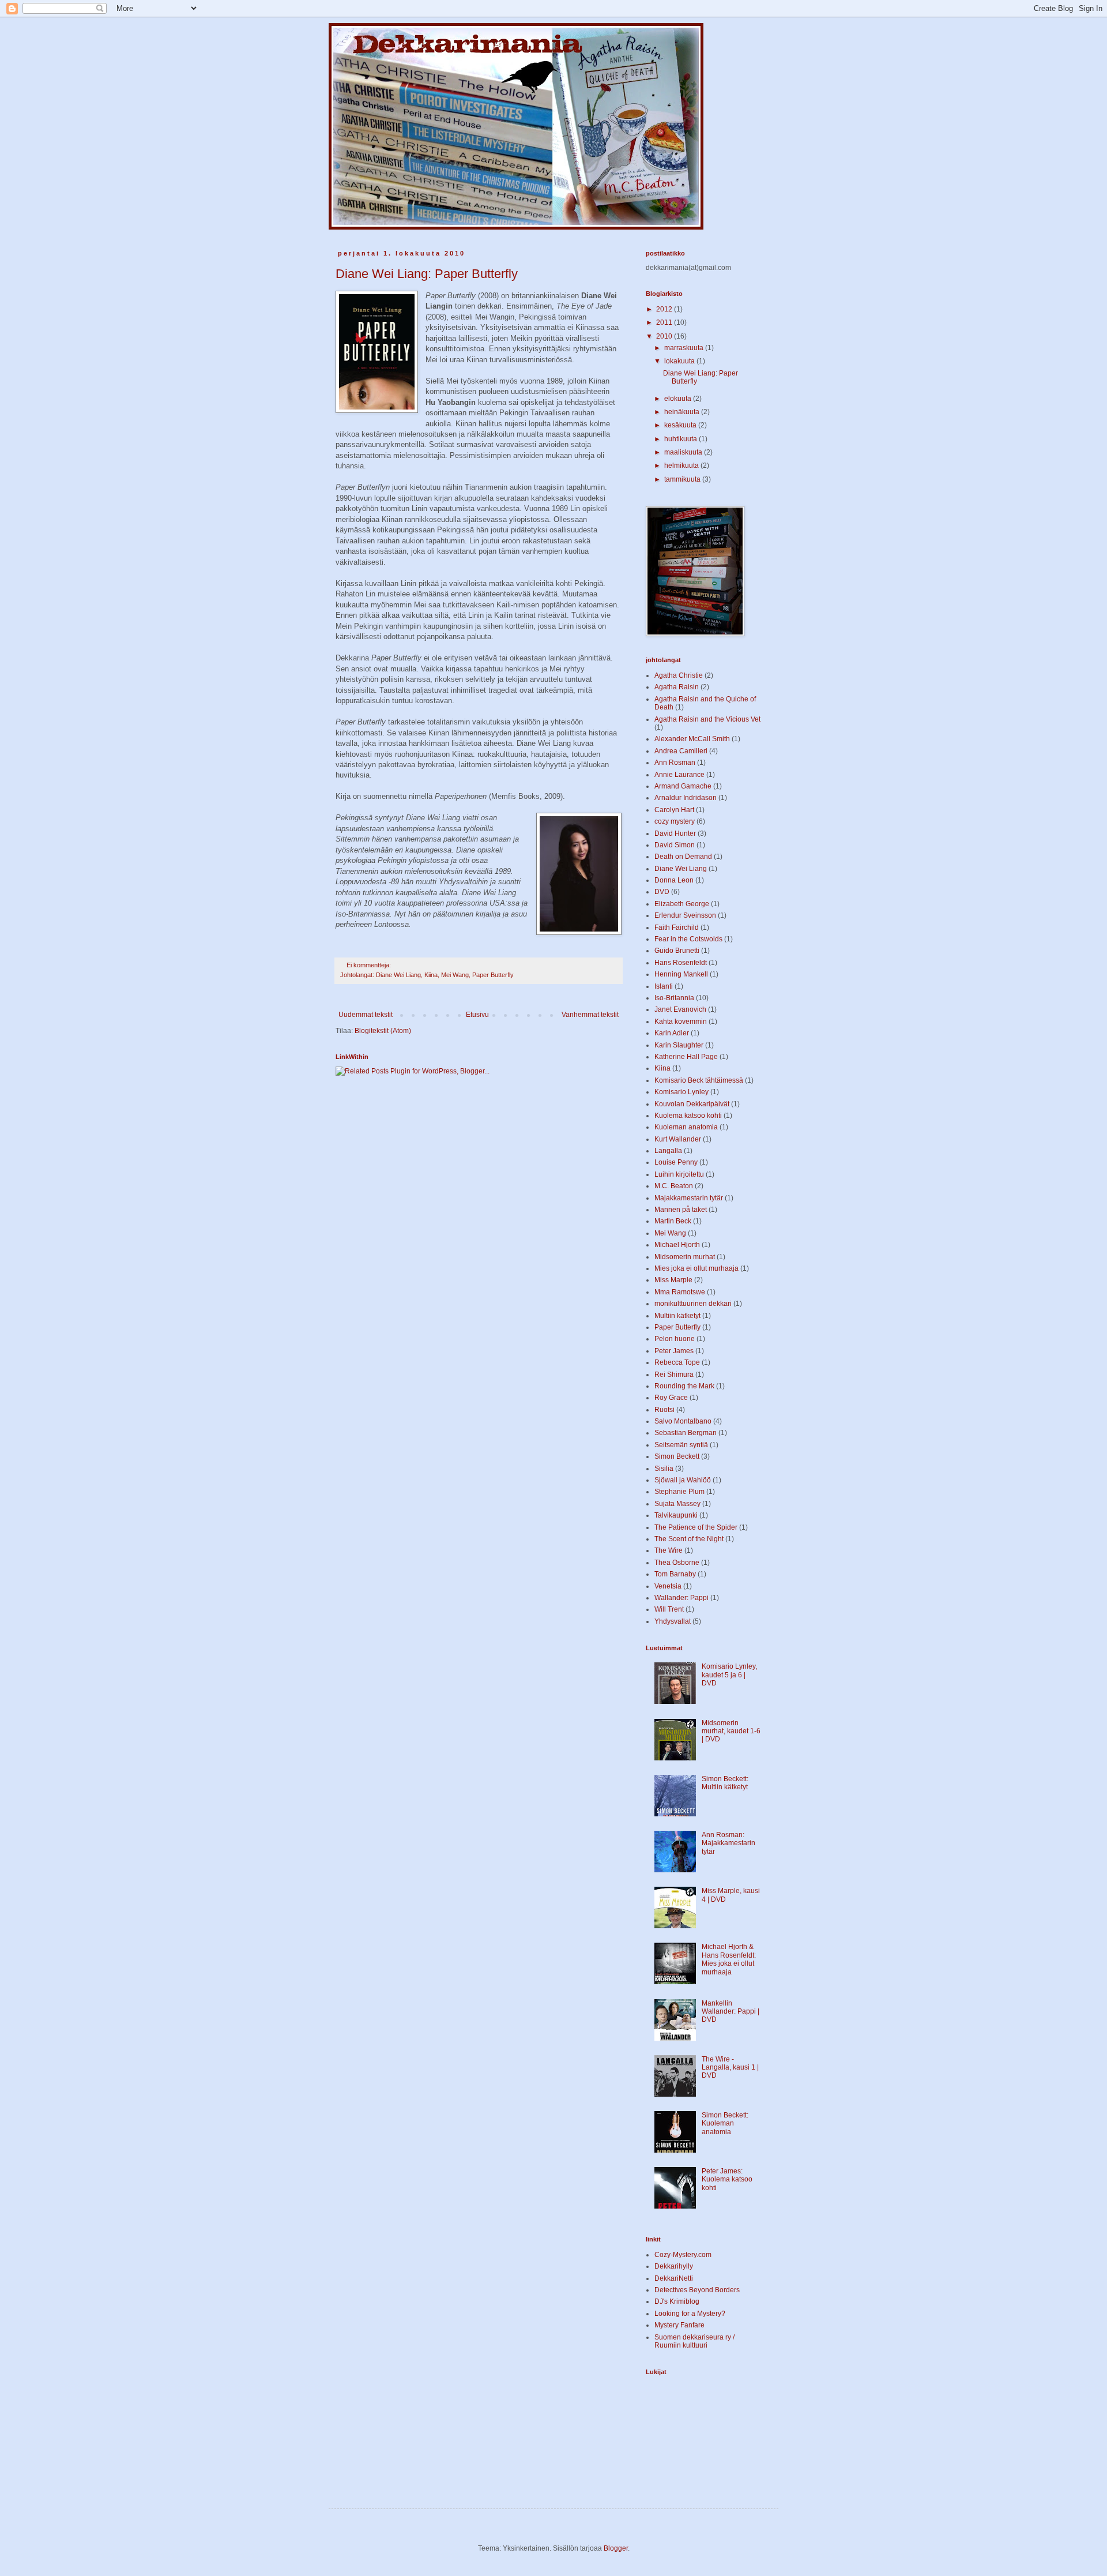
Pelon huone (675, 1339)
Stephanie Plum (679, 1492)
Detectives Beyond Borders (697, 2290)
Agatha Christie (679, 675)
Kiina (431, 975)
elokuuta (679, 399)
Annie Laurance (679, 775)
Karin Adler (672, 1033)
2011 (665, 322)
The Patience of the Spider (696, 1527)
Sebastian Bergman (686, 1433)
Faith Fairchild (677, 927)
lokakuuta (680, 361)
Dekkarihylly (674, 2266)
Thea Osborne (677, 1563)
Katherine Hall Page (686, 1057)
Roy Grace (671, 1398)
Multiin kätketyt (677, 1316)
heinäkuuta (683, 412)
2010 (665, 336)
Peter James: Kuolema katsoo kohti (727, 2179)
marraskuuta (685, 348)
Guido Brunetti (677, 951)
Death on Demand (683, 857)
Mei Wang (455, 975)
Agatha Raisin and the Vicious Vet (707, 719)
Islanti (664, 986)
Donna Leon (674, 880)
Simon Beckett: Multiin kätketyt (725, 1783)
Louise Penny (676, 1162)
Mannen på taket (681, 1210)
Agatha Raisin (677, 687)
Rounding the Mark (684, 1386)
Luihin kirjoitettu (679, 1174)
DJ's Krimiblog (677, 2301)
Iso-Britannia (674, 998)
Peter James (674, 1351)
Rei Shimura (674, 1375)
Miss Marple (673, 1280)
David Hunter (675, 833)
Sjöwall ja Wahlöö (683, 1480)
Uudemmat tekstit (366, 1015)
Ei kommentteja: (370, 965)
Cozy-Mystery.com (683, 2255)
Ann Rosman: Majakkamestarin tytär (728, 1843)
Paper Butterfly (493, 975)
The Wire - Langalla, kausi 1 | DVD (730, 2068)
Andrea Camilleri (681, 751)
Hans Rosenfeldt (681, 963)
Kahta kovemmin (681, 1022)
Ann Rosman (675, 763)
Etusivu (477, 1015)
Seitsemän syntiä (681, 1445)
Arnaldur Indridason (686, 798)
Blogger (616, 2548)
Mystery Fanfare (679, 2325)
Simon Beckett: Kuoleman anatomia (725, 2123)
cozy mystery (675, 821)
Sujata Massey (677, 1504)
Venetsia (668, 1586)
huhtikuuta (681, 439)
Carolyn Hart (674, 810)
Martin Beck (673, 1221)
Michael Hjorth (677, 1245)
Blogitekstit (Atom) (383, 1031)
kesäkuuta (681, 425)
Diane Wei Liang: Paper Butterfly (427, 274)
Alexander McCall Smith (692, 739)
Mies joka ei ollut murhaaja (696, 1268)
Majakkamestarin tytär (689, 1198)
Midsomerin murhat (685, 1257)
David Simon (675, 845)
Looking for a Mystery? (690, 2314)
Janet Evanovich (680, 1009)
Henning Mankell (681, 974)
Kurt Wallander (678, 1139)
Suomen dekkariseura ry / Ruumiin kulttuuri (694, 2341)
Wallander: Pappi (681, 1598)
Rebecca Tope (677, 1362)
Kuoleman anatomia (686, 1127)
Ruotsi (664, 1410)
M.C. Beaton (674, 1186)
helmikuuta (682, 465)
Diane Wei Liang (398, 975)
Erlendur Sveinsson (685, 915)
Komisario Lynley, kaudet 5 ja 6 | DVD (729, 1675)
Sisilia (664, 1469)
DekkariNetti (674, 2278)
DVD (662, 892)
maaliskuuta (684, 452)
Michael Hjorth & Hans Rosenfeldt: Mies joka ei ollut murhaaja (729, 1959)
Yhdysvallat (673, 1621)
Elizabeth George (682, 904)
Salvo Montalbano (683, 1421)
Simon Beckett (677, 1456)
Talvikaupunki (676, 1515)
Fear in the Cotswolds (688, 939)
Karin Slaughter (679, 1045)
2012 (665, 309)
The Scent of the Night (689, 1539)
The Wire (669, 1550)
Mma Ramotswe (680, 1292)
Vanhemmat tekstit (590, 1015)
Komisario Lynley (681, 1092)
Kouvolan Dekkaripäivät (692, 1104)
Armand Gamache (683, 786)
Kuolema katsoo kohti (688, 1116)
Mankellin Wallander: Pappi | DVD (731, 2012)
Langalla (668, 1151)
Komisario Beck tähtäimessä (699, 1080)
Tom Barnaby (675, 1574)
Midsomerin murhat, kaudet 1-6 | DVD (731, 1731)
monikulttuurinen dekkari (693, 1304)
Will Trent (669, 1609)
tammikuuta (683, 479)
